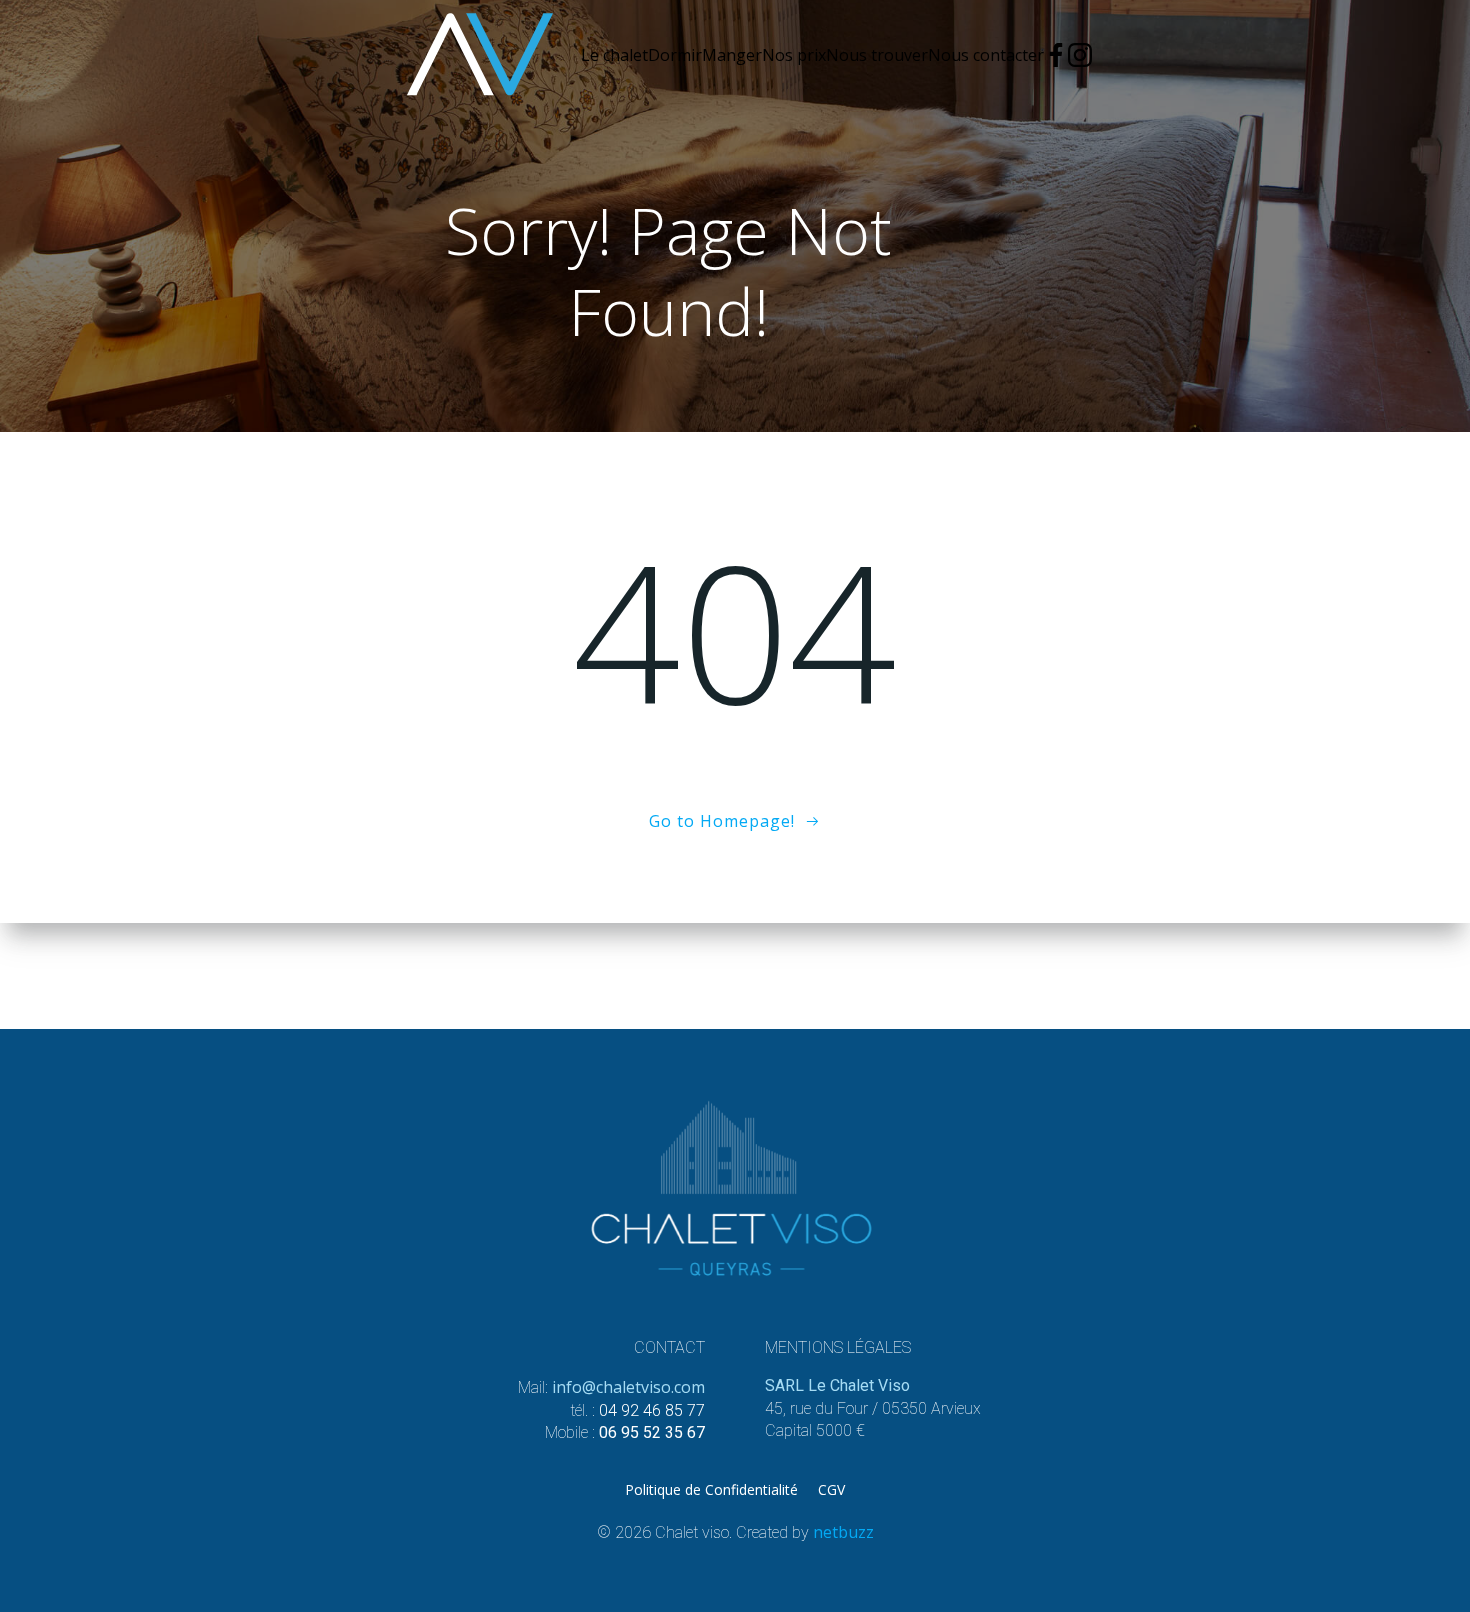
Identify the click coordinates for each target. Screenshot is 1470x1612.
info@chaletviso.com (628, 1387)
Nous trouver (877, 55)
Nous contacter (986, 55)
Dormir (675, 55)
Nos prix (794, 55)
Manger (732, 55)
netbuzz (843, 1532)
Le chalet (614, 55)
